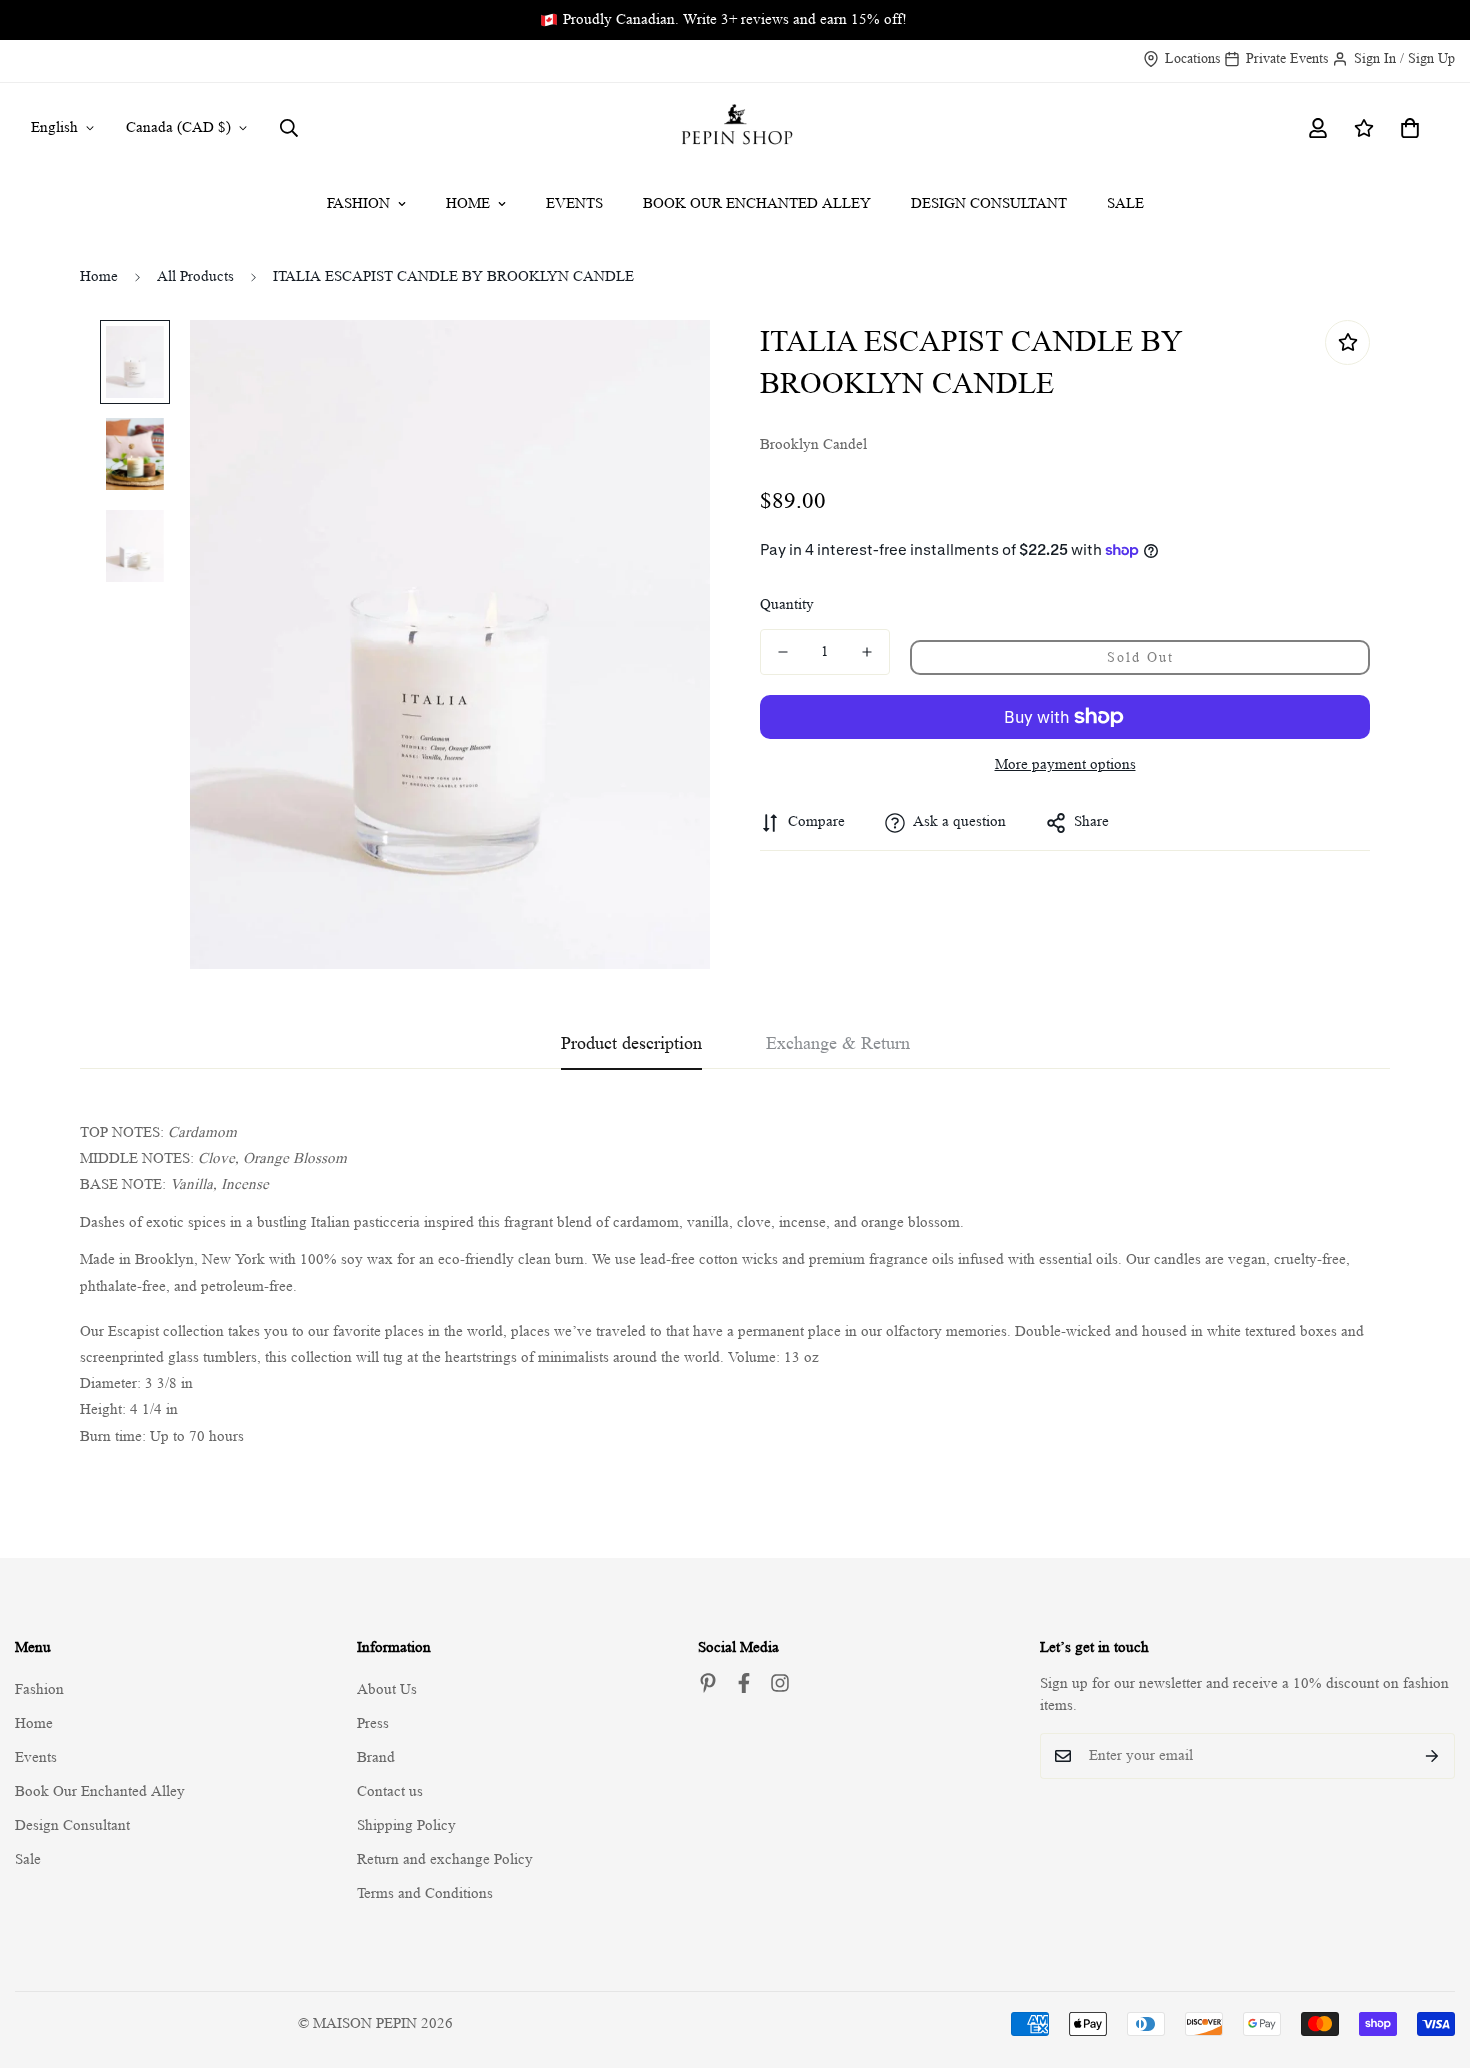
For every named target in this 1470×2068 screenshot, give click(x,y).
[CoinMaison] (735, 128)
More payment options (1065, 764)
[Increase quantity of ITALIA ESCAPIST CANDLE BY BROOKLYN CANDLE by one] (867, 652)
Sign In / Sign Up (1404, 58)
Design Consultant (989, 203)
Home (468, 203)
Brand (376, 1757)
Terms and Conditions (425, 1893)
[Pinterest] (708, 1683)
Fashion (358, 203)
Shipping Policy (406, 1825)
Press (373, 1723)
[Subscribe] (1432, 1756)
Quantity (787, 604)
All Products (195, 276)
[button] (1410, 128)
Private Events (1287, 58)
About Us (387, 1689)
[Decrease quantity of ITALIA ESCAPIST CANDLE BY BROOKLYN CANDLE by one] (783, 652)
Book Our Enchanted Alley (757, 203)
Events (574, 203)
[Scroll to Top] (1431, 1959)
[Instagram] (780, 1683)
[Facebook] (744, 1683)
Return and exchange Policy (445, 1859)
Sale (1125, 203)
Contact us (390, 1791)
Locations (1192, 58)
